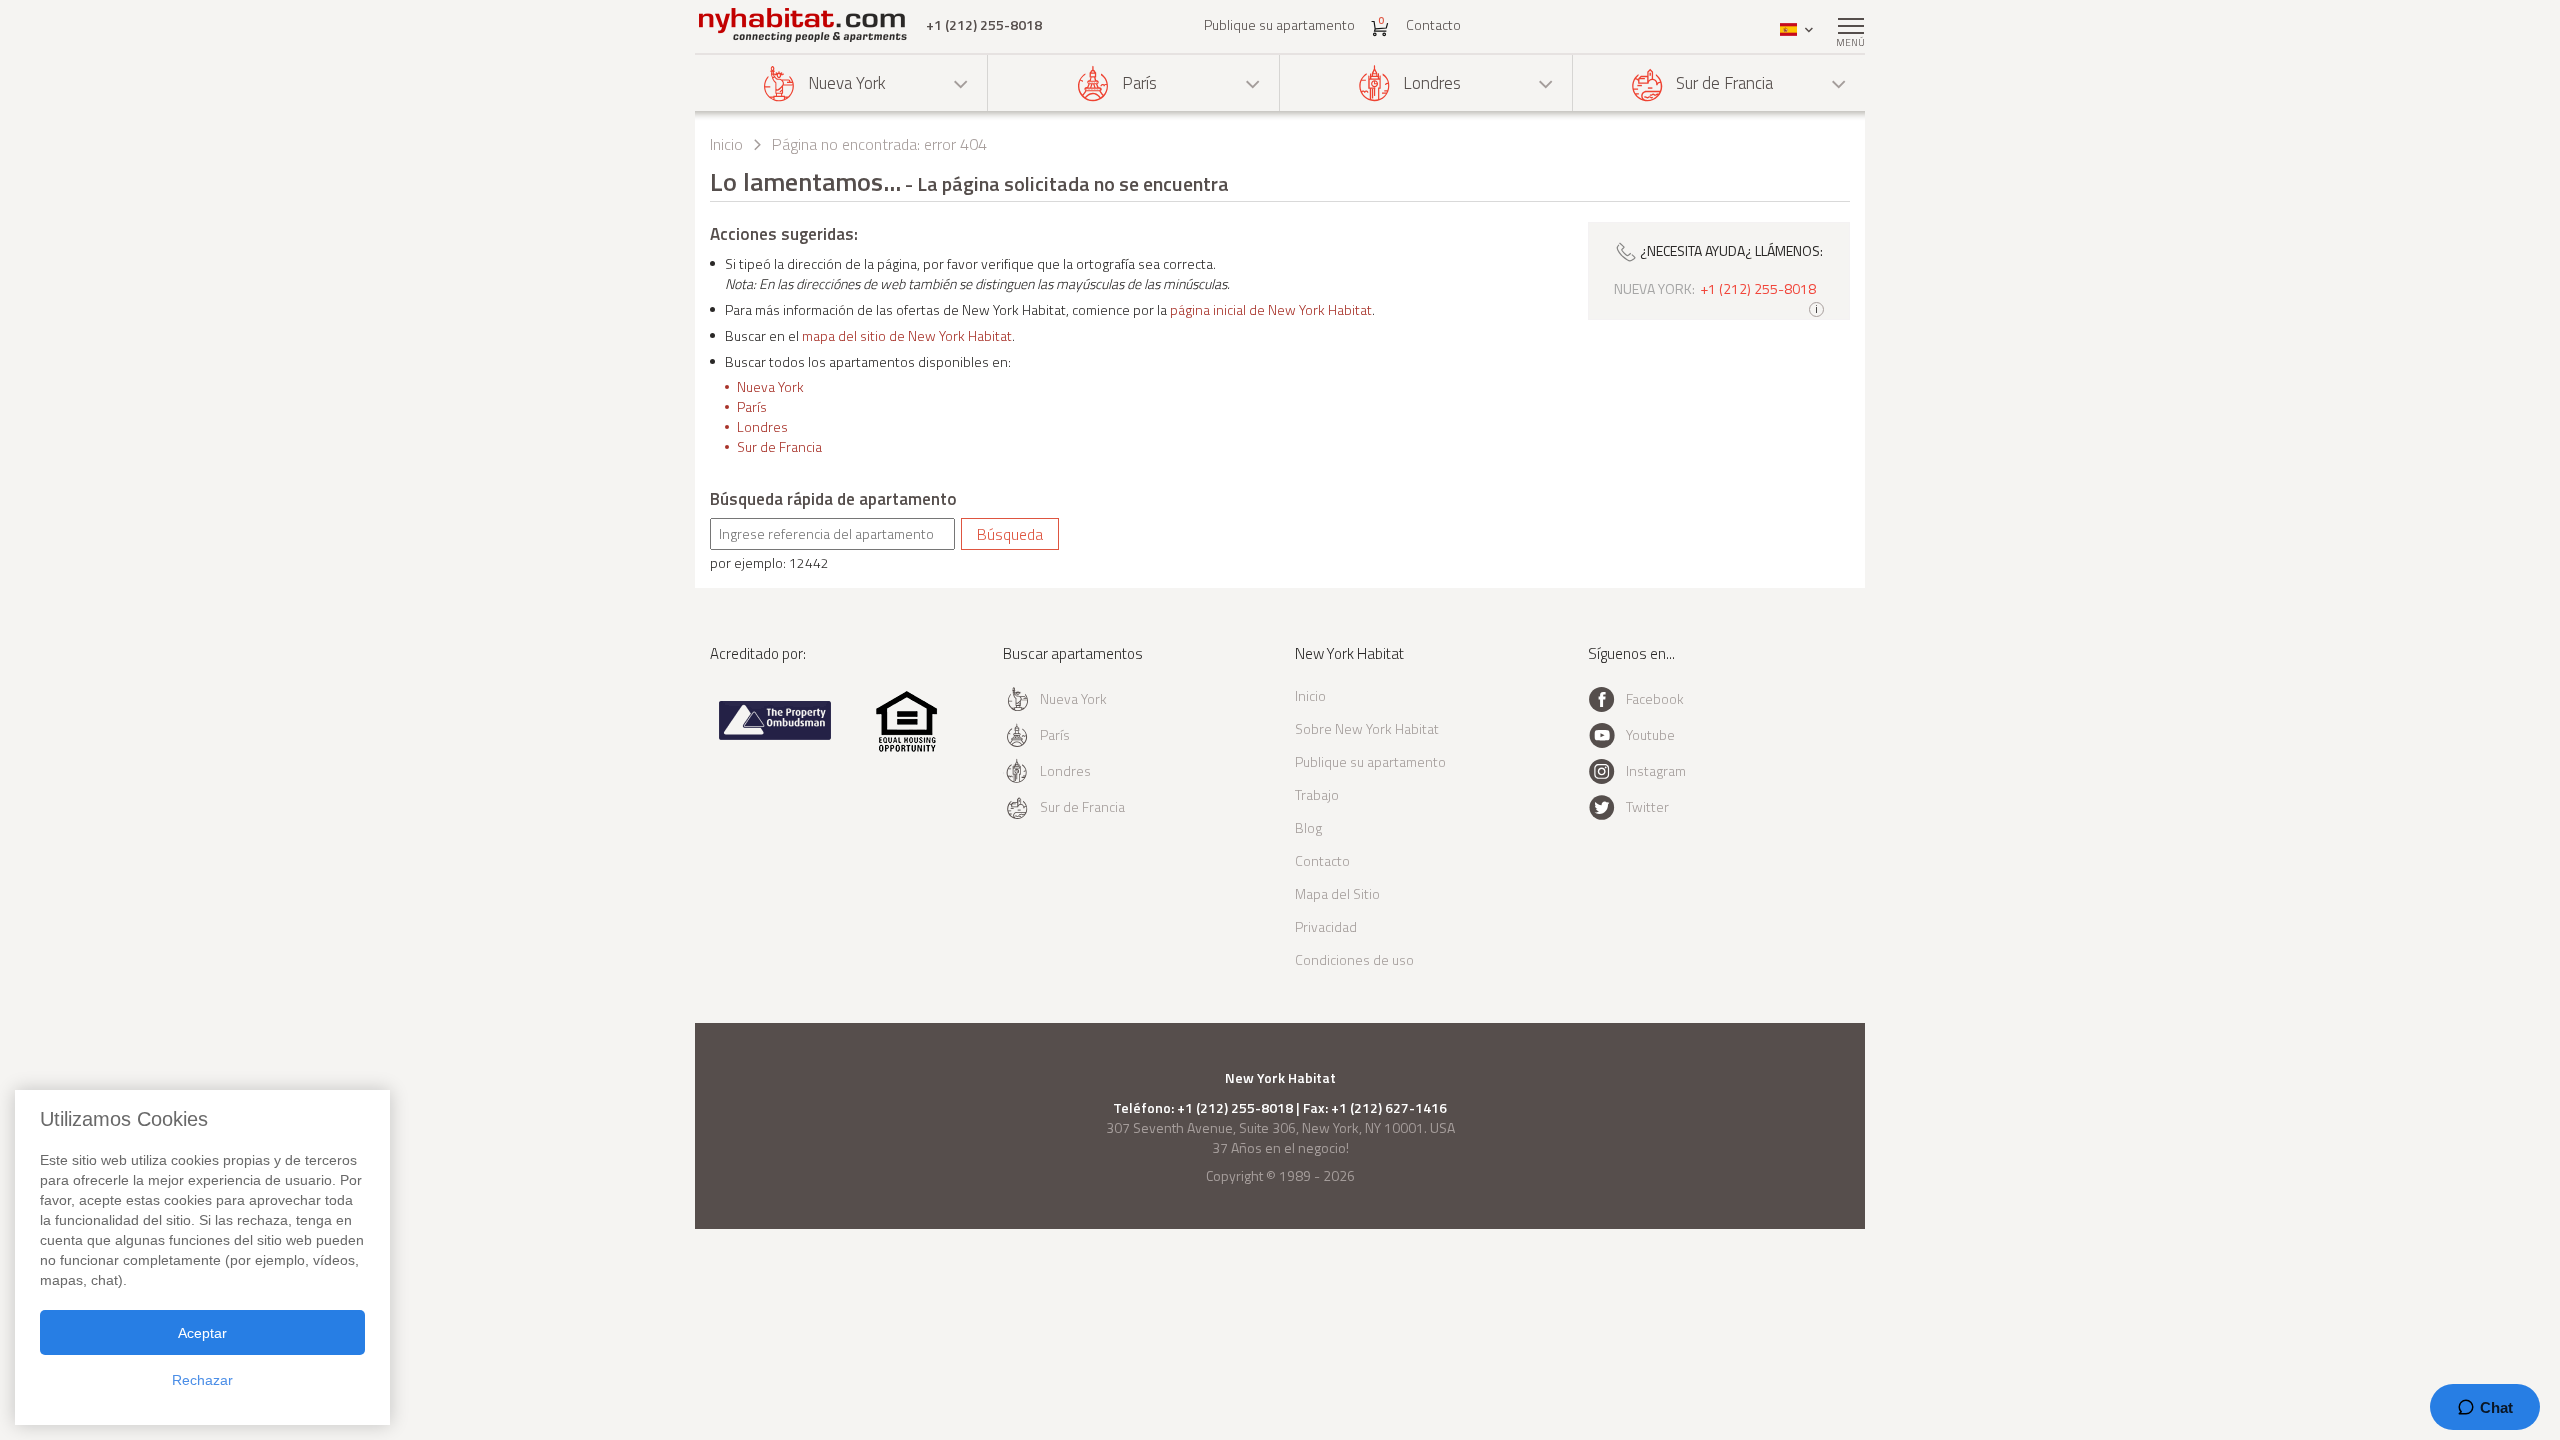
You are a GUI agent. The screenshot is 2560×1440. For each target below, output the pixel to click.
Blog (1308, 827)
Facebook (1655, 698)
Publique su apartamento (1279, 24)
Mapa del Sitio (1337, 893)
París (1139, 83)
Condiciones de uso (1354, 959)
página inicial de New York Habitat (1271, 309)
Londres (1432, 83)
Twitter (1647, 806)
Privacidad (1326, 926)
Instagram (1656, 770)
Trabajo (1317, 794)
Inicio (726, 144)
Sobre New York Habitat (1367, 728)
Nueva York (847, 83)
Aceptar (202, 1333)
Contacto (1433, 24)
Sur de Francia (1724, 83)
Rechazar (202, 1380)
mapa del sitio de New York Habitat (907, 335)
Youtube (1650, 734)
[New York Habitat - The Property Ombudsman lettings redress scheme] (775, 735)
